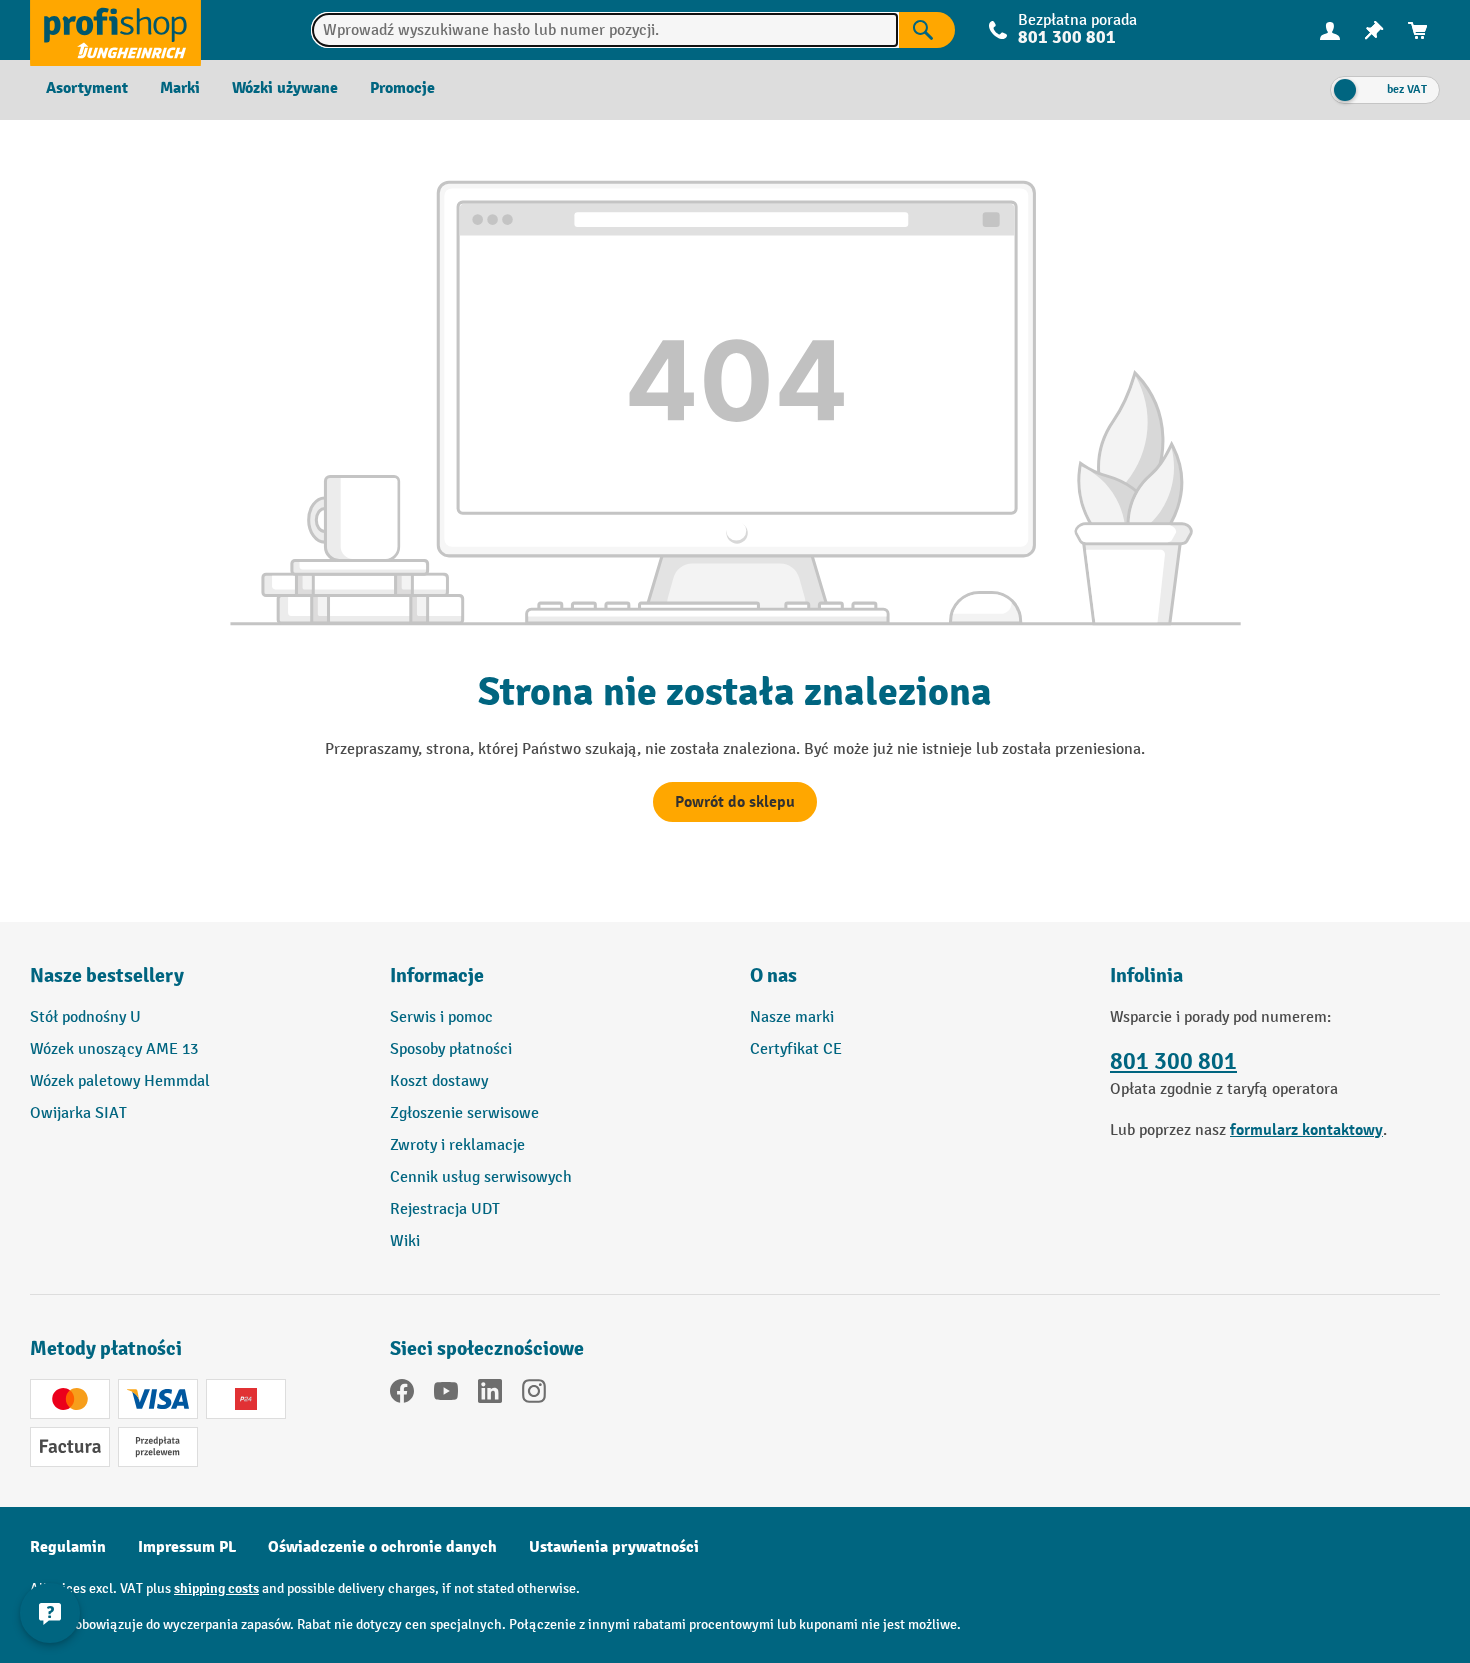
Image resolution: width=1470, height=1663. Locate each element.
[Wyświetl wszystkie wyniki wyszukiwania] (115, 30)
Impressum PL (187, 1547)
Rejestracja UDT (445, 1209)
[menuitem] (1330, 30)
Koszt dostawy (439, 1081)
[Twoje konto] (1330, 30)
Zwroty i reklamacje (457, 1145)
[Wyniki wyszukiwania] (927, 30)
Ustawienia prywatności (614, 1547)
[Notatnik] (1374, 30)
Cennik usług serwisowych (481, 1177)
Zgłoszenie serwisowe (464, 1113)
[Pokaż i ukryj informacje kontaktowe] (50, 1613)
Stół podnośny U (85, 1017)
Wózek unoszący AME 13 (114, 1049)
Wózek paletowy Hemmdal (120, 1081)
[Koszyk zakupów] (1418, 30)
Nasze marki (792, 1017)
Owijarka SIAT (78, 1113)
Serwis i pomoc (441, 1017)
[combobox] (605, 30)
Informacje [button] (437, 975)
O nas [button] (773, 975)
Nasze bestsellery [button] (107, 975)
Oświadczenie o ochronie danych (382, 1547)
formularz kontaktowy (1306, 1130)
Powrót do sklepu (735, 802)
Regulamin (68, 1547)
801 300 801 (1173, 1061)
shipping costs (216, 1588)
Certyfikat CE (796, 1049)
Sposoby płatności (451, 1049)
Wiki (405, 1241)
